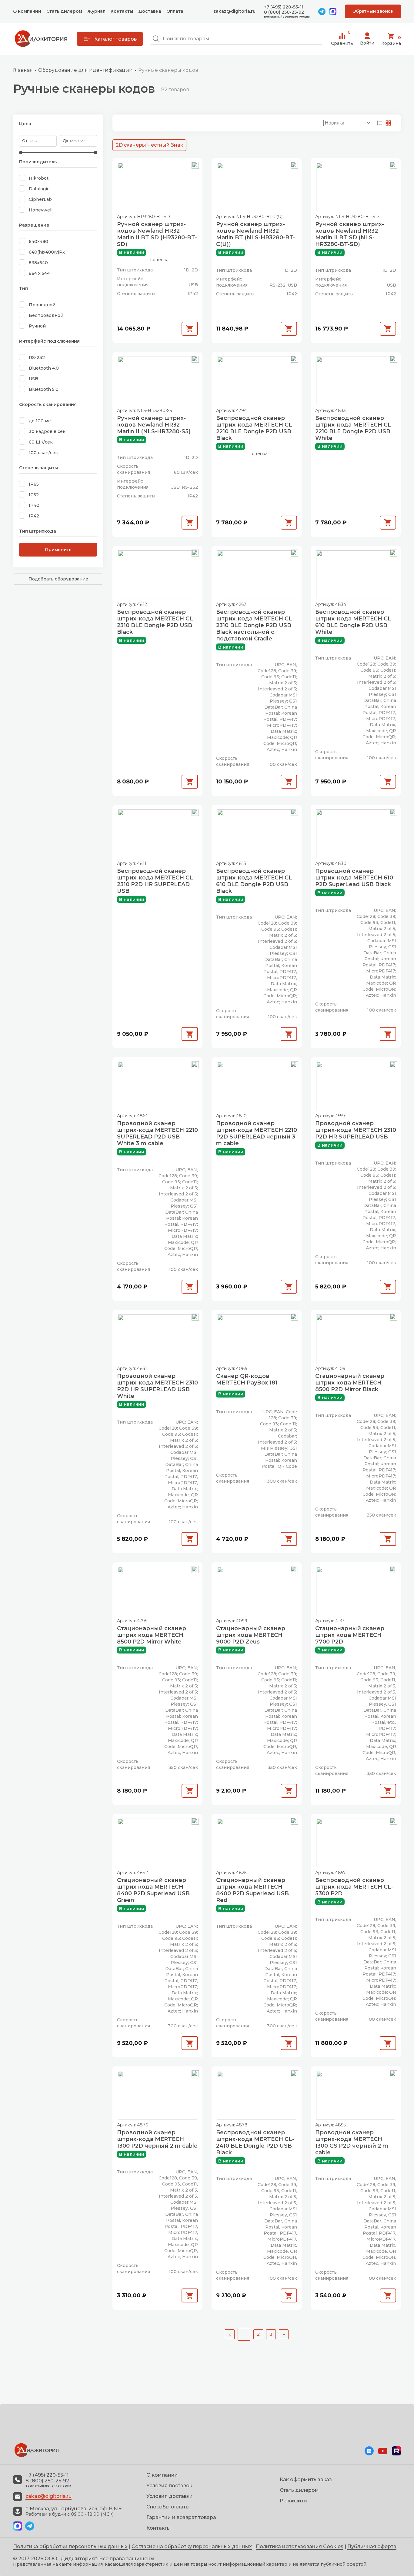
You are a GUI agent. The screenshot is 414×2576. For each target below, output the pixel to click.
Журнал (96, 11)
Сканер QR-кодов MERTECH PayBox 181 (247, 1379)
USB (33, 379)
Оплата (175, 11)
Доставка (150, 11)
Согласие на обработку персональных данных (192, 2546)
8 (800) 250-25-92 (284, 12)
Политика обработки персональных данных (70, 2546)
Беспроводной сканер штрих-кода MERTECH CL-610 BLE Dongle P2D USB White (354, 622)
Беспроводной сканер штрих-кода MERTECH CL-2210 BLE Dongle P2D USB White (354, 428)
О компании (27, 11)
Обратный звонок (373, 11)
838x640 (38, 263)
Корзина (391, 40)
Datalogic (39, 189)
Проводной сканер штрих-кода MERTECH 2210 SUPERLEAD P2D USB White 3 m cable (157, 1133)
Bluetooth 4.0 (44, 368)
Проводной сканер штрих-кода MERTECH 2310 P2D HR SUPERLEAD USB (356, 1130)
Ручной (37, 326)
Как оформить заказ (306, 2480)
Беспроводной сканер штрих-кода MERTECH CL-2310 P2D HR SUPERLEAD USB (156, 881)
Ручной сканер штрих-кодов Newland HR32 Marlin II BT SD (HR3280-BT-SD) (157, 234)
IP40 (34, 505)
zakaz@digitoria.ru (234, 11)
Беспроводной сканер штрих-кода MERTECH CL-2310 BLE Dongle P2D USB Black (156, 622)
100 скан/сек (43, 453)
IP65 (34, 484)
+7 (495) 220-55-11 (284, 7)
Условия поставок (169, 2486)
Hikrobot (39, 178)
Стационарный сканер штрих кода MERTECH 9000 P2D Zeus (251, 1635)
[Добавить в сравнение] (195, 165)
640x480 (38, 241)
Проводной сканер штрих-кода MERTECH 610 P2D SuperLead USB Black (354, 878)
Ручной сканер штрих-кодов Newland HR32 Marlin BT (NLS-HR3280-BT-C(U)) (256, 234)
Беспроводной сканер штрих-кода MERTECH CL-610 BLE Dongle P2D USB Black (255, 881)
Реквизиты (294, 2501)
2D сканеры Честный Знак (149, 145)
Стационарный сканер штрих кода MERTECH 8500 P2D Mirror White (152, 1635)
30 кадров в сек (47, 431)
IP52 (34, 495)
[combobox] (236, 39)
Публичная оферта (372, 2546)
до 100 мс (40, 421)
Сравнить (342, 39)
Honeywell (41, 210)
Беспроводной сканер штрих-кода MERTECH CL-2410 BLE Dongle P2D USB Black (255, 2142)
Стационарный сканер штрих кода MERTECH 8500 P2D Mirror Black (350, 1383)
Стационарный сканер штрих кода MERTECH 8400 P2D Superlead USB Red (252, 1890)
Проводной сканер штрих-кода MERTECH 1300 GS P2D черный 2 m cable (352, 2142)
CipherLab (40, 199)
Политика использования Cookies (300, 2546)
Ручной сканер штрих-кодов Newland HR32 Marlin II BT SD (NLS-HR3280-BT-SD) (350, 234)
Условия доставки (170, 2496)
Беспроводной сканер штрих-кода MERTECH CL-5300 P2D (354, 1887)
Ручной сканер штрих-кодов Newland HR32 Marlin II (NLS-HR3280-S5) (154, 425)
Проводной (42, 305)
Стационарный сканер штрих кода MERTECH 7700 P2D (350, 1635)
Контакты (122, 11)
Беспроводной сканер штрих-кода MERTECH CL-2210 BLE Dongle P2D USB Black (255, 428)
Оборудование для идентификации (85, 70)
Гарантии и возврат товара (181, 2517)
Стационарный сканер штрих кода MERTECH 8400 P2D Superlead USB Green (153, 1890)
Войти (367, 43)
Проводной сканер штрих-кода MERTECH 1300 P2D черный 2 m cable (157, 2139)
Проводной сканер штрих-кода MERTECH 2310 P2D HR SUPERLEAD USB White (157, 1386)
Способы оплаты (168, 2507)
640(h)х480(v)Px (47, 252)
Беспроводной (46, 315)
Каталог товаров (115, 39)
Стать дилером (64, 11)
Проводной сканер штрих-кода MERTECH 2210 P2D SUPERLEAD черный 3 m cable (257, 1133)
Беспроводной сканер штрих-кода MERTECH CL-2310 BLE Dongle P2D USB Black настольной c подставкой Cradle (255, 625)
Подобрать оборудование (58, 579)
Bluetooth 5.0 (44, 389)
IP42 (34, 516)
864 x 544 (39, 273)
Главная (23, 70)
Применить (58, 550)
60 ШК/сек (41, 442)
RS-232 (37, 357)
